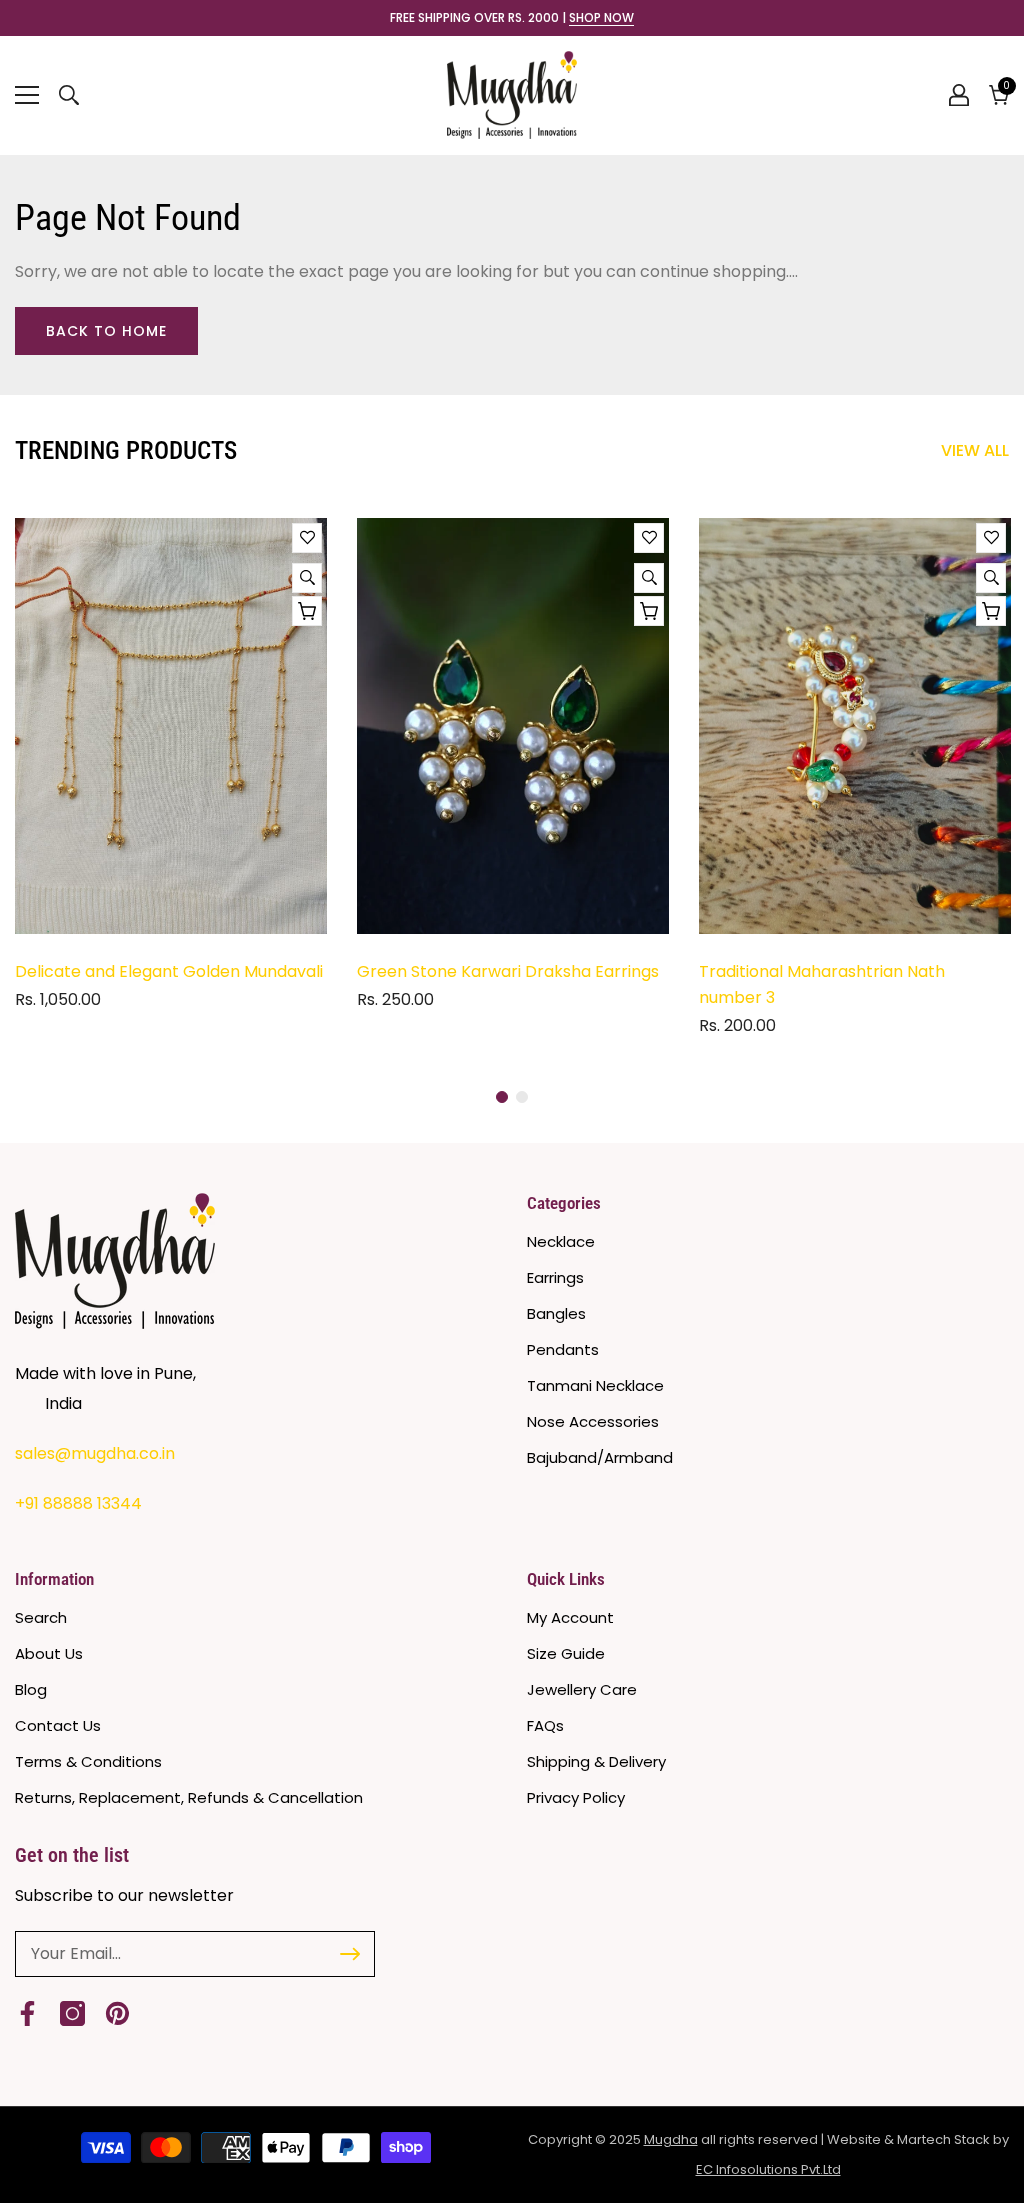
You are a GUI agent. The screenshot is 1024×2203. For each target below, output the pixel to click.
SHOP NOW (601, 18)
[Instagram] (72, 2013)
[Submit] (350, 1954)
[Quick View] (307, 578)
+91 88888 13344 (78, 1503)
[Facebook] (27, 2013)
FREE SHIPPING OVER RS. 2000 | (512, 18)
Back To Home (106, 331)
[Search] (69, 95)
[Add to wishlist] (307, 538)
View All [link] (975, 450)
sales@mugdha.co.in (95, 1453)
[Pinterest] (117, 2013)
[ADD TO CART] (307, 611)
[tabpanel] (171, 771)
